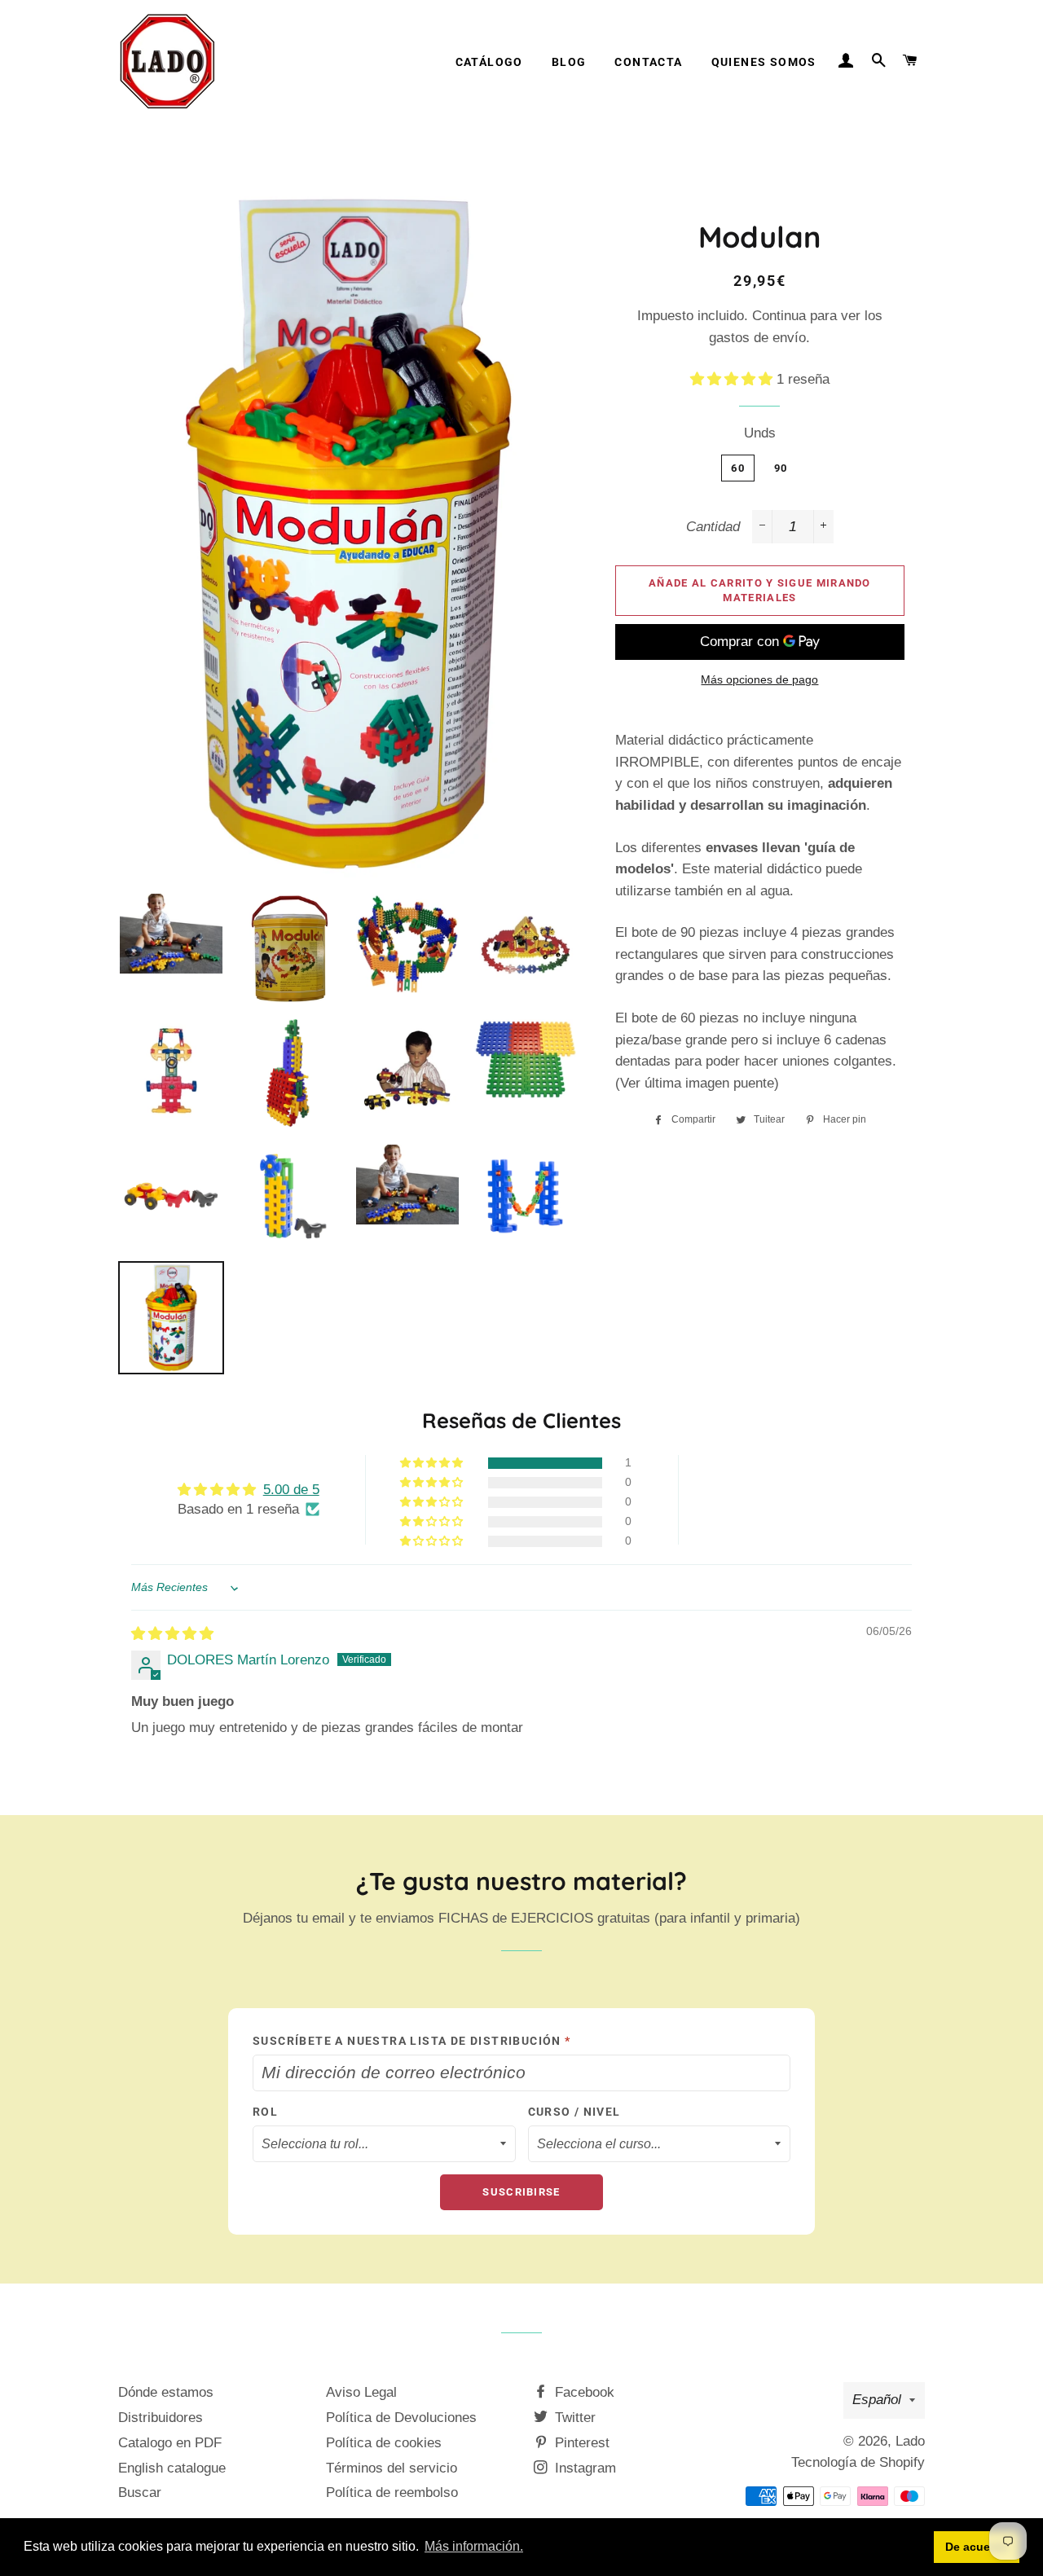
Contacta (648, 62)
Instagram (583, 2468)
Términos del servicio (392, 2468)
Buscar (140, 2492)
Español (877, 2400)
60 (738, 468)
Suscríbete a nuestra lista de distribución (412, 2041)
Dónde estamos (166, 2392)
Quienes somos (764, 62)
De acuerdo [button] (977, 2547)
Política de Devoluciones (401, 2418)
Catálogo (489, 62)
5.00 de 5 (291, 1490)
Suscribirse (521, 2192)
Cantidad (713, 527)
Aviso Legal (361, 2392)
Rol (265, 2112)
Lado (910, 2441)
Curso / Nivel (574, 2112)
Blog (569, 62)
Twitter (573, 2418)
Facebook (583, 2392)
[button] (733, 379)
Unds (760, 433)
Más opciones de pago (759, 679)
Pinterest (580, 2443)
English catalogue (172, 2468)
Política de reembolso (392, 2492)
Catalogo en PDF (170, 2443)
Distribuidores (161, 2418)
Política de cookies (384, 2443)
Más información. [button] (474, 2546)
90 (781, 468)
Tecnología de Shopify (858, 2462)
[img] (172, 1634)
